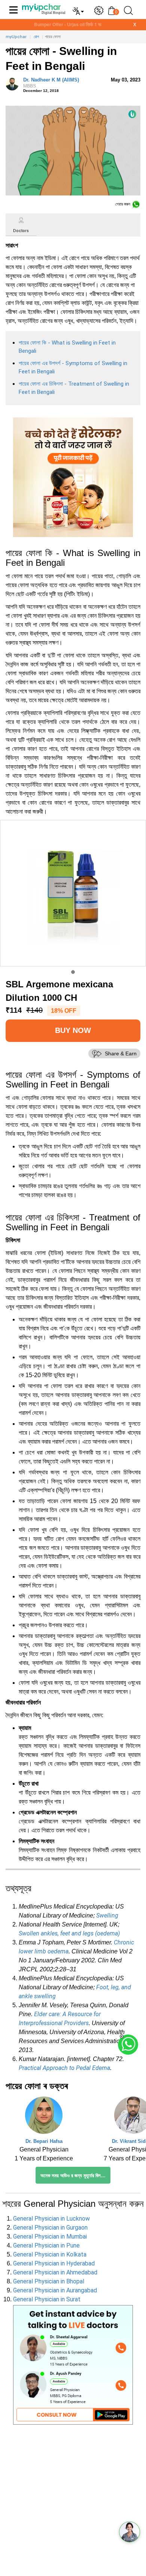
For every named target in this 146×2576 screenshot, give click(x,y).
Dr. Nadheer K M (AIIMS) (51, 83)
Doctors (21, 231)
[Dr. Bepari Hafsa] (44, 2117)
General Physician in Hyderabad (54, 2263)
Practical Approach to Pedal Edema (64, 2068)
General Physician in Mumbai (50, 2236)
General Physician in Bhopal (49, 2281)
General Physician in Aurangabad (55, 2290)
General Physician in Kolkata (50, 2254)
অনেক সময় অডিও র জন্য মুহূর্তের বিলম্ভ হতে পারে (75, 2176)
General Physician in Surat (47, 2299)
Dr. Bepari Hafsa (44, 2141)
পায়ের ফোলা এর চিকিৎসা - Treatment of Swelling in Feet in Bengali (74, 388)
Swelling (107, 1915)
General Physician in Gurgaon (50, 2228)
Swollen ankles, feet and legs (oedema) (69, 1933)
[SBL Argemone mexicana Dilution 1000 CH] (73, 893)
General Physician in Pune (46, 2245)
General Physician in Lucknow (51, 2219)
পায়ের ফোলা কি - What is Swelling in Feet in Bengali (67, 347)
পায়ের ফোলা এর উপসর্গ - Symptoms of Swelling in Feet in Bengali (73, 368)
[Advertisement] (73, 2503)
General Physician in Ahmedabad (55, 2272)
